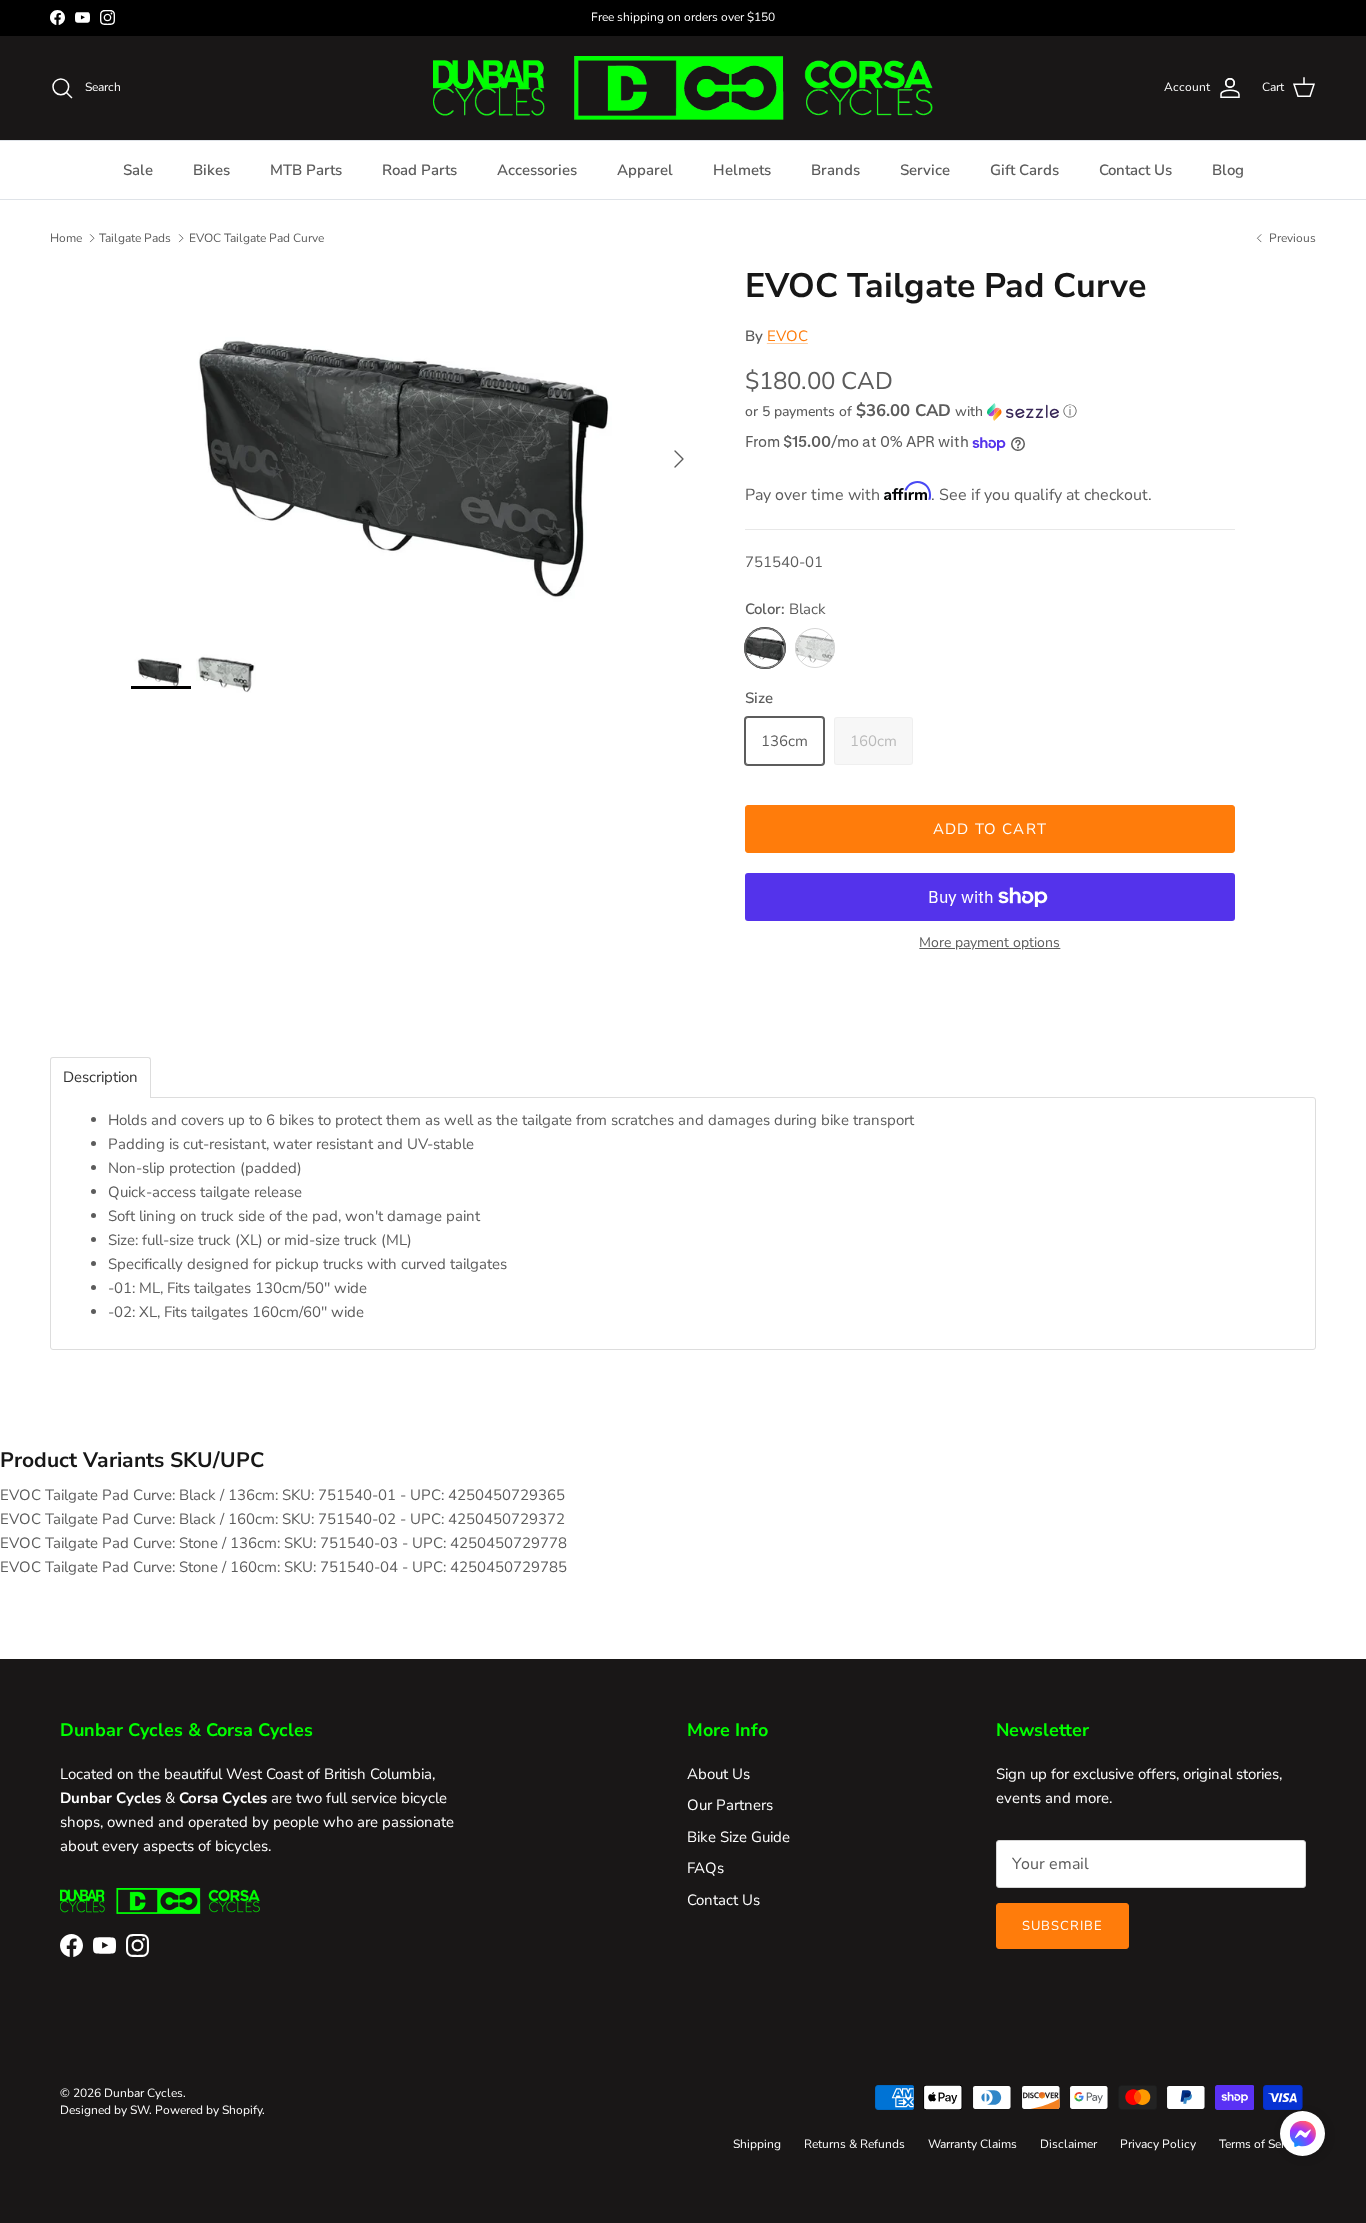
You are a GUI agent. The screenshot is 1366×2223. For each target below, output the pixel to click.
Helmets (742, 170)
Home (66, 237)
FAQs (705, 1868)
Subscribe (1062, 1926)
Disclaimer (1068, 2144)
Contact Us (1135, 170)
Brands (835, 170)
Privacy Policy (1158, 2144)
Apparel (645, 170)
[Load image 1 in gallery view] (416, 448)
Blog (1228, 170)
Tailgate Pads (135, 237)
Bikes (211, 170)
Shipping (757, 2144)
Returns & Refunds (854, 2144)
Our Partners (730, 1805)
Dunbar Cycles (143, 2093)
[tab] (100, 1077)
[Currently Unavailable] (815, 648)
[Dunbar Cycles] (683, 88)
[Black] (765, 648)
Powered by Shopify (208, 2110)
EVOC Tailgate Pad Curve (256, 237)
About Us (718, 1774)
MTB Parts (306, 170)
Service (925, 170)
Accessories (537, 170)
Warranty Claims (972, 2144)
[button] (911, 411)
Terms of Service (1262, 2144)
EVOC (787, 336)
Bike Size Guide (738, 1837)
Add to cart (990, 829)
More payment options (989, 943)
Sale (138, 170)
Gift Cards (1024, 170)
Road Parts (419, 170)
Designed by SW (104, 2110)
